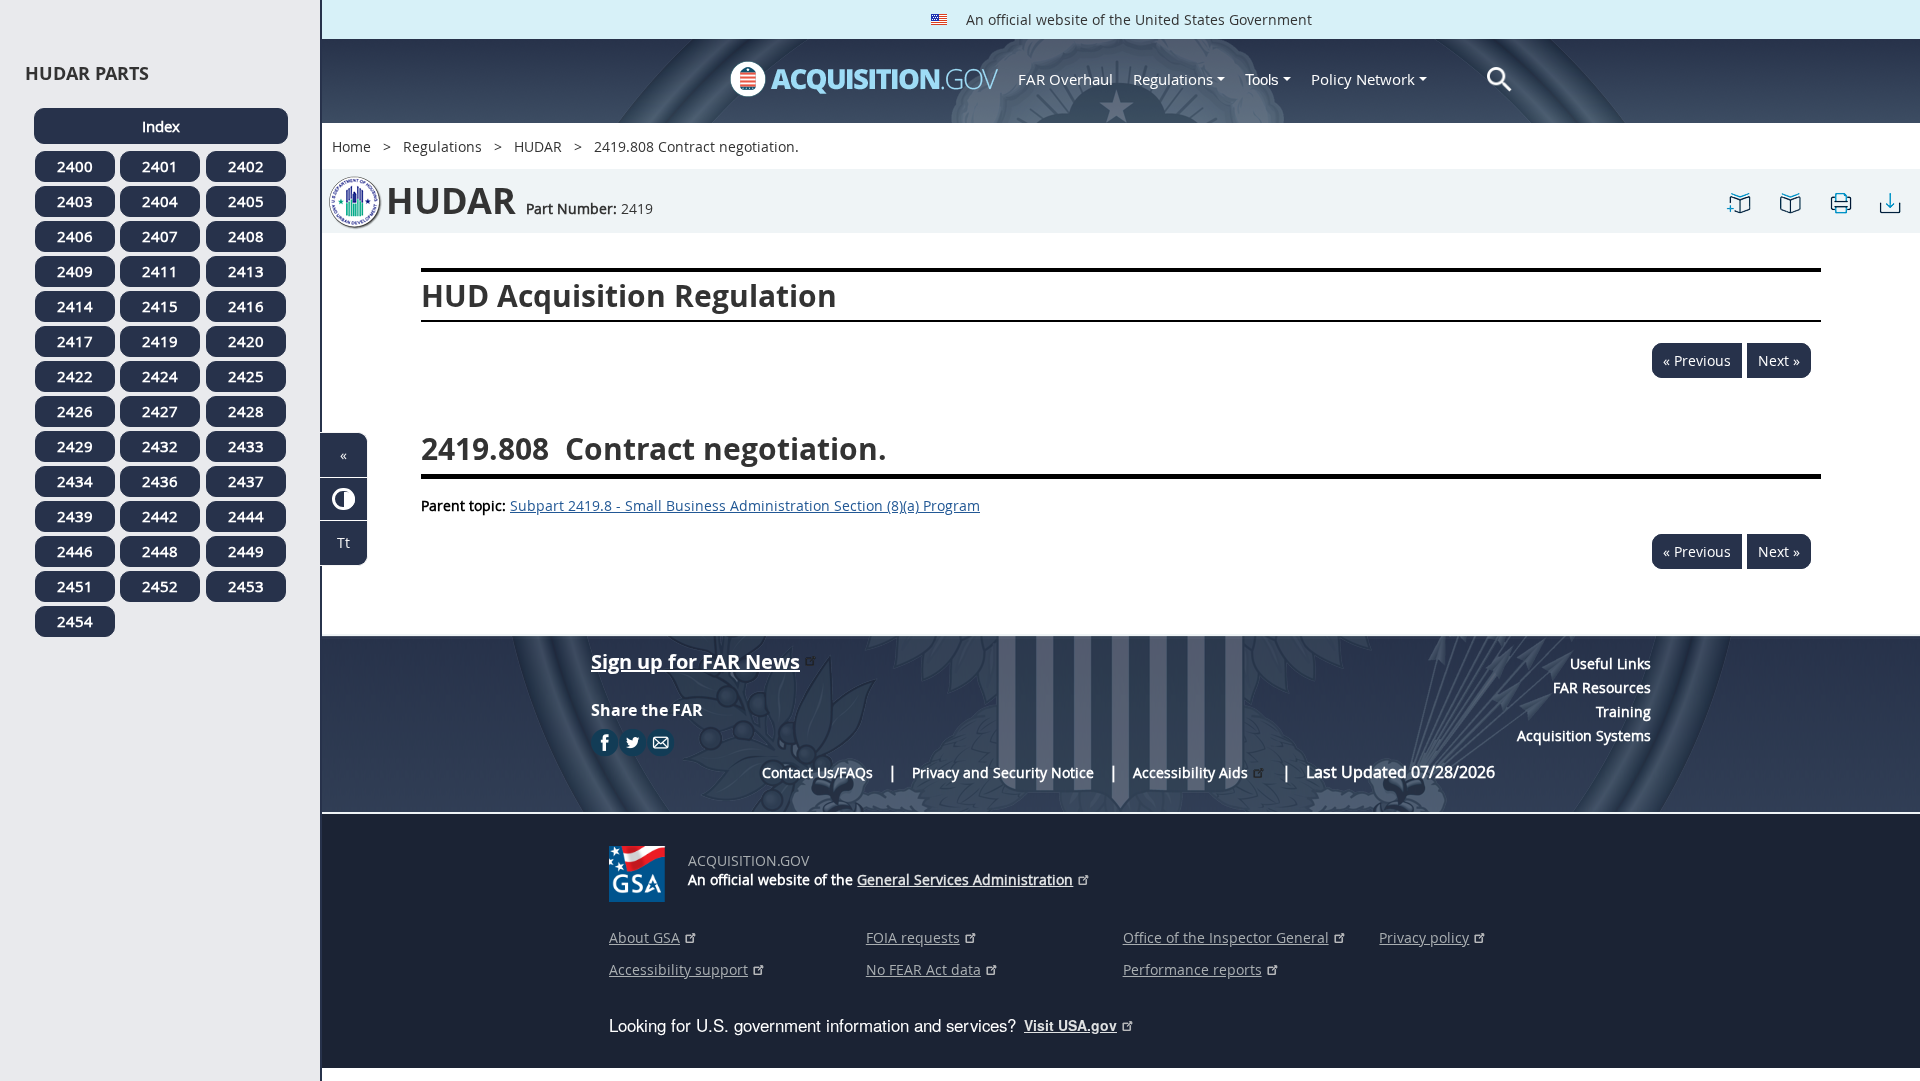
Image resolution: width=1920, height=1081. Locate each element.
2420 (246, 341)
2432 (160, 446)
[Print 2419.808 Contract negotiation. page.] (1840, 201)
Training (1623, 711)
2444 (246, 516)
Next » (1779, 360)
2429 (75, 446)
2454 (75, 621)
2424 (160, 376)
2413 (246, 271)
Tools (1264, 79)
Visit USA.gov (1070, 1025)
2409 (75, 271)
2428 (246, 411)
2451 (75, 586)
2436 (160, 481)
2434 (75, 481)
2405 (246, 201)
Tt (343, 542)
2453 (246, 586)
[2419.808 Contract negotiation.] (1740, 201)
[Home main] (864, 79)
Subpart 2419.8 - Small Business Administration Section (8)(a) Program (745, 505)
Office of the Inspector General (1226, 937)
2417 (75, 341)
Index (161, 126)
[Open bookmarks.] (1790, 201)
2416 (246, 306)
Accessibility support (678, 969)
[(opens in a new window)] (640, 870)
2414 (75, 306)
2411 (160, 271)
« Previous (1697, 360)
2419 (160, 341)
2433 (246, 446)
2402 (246, 166)
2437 (246, 481)
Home (351, 146)
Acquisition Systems (1584, 735)
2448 (160, 551)
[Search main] (1499, 79)
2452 (160, 586)
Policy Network (1363, 79)
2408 (246, 236)
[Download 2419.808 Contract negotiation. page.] (1890, 201)
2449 (246, 551)
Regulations (1173, 79)
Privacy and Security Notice (1003, 772)
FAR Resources (1602, 687)
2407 (160, 236)
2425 (246, 376)
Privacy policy (1424, 937)
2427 (160, 411)
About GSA (644, 937)
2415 (160, 306)
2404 (160, 201)
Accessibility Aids (1190, 772)
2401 (160, 166)
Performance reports (1192, 969)
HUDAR (538, 146)
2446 (75, 551)
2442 (160, 516)
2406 (75, 236)
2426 (75, 411)
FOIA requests (913, 937)
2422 (75, 376)
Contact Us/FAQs (817, 772)
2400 (75, 166)
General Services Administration (965, 879)
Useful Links (1610, 663)
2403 (75, 201)
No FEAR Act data (923, 969)
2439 (75, 516)
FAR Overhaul (1065, 79)
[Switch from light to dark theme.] (343, 499)
